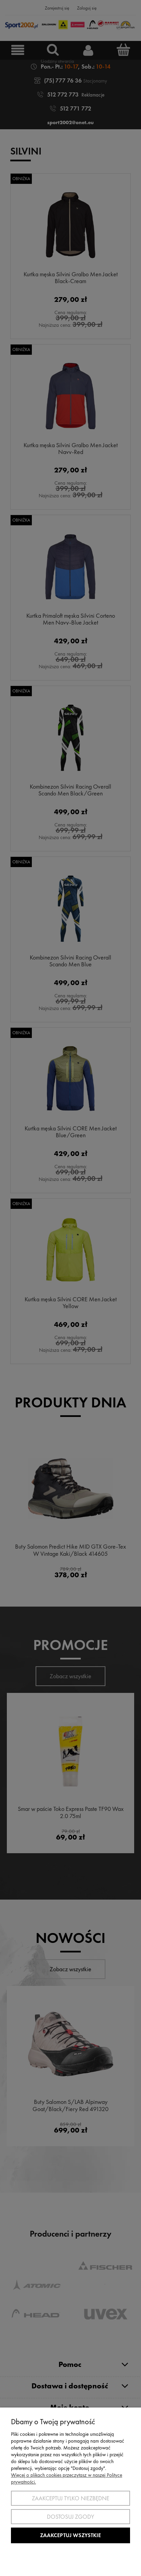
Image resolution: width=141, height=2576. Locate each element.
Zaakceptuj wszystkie (70, 2535)
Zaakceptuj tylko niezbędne (70, 2498)
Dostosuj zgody (70, 2517)
